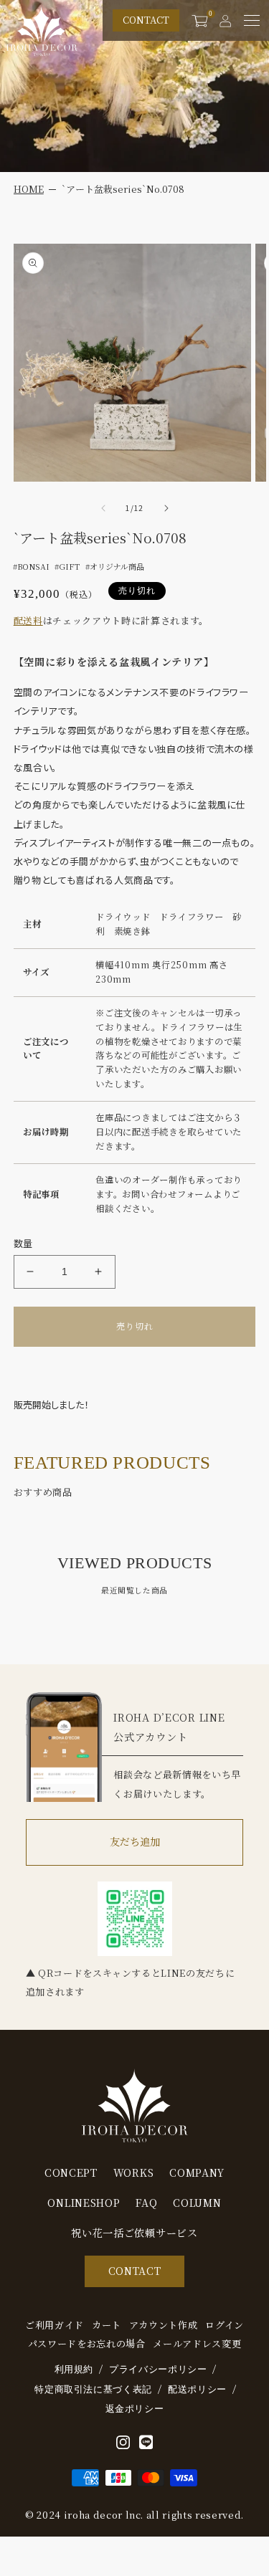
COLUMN (197, 2203)
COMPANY (197, 2173)
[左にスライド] (103, 508)
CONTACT (146, 20)
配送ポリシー (197, 2389)
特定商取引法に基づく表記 (93, 2389)
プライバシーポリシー (158, 2369)
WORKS (134, 2173)
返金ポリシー (135, 2409)
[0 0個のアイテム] (200, 20)
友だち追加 (135, 1841)
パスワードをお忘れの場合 (87, 2344)
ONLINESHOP (84, 2203)
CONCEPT (71, 2173)
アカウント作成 (164, 2325)
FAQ (146, 2203)
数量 (23, 1243)
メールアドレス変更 (197, 2344)
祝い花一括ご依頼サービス (134, 2233)
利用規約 (74, 2369)
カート (107, 2325)
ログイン (225, 2325)
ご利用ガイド (55, 2325)
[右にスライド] (166, 508)
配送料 (28, 620)
